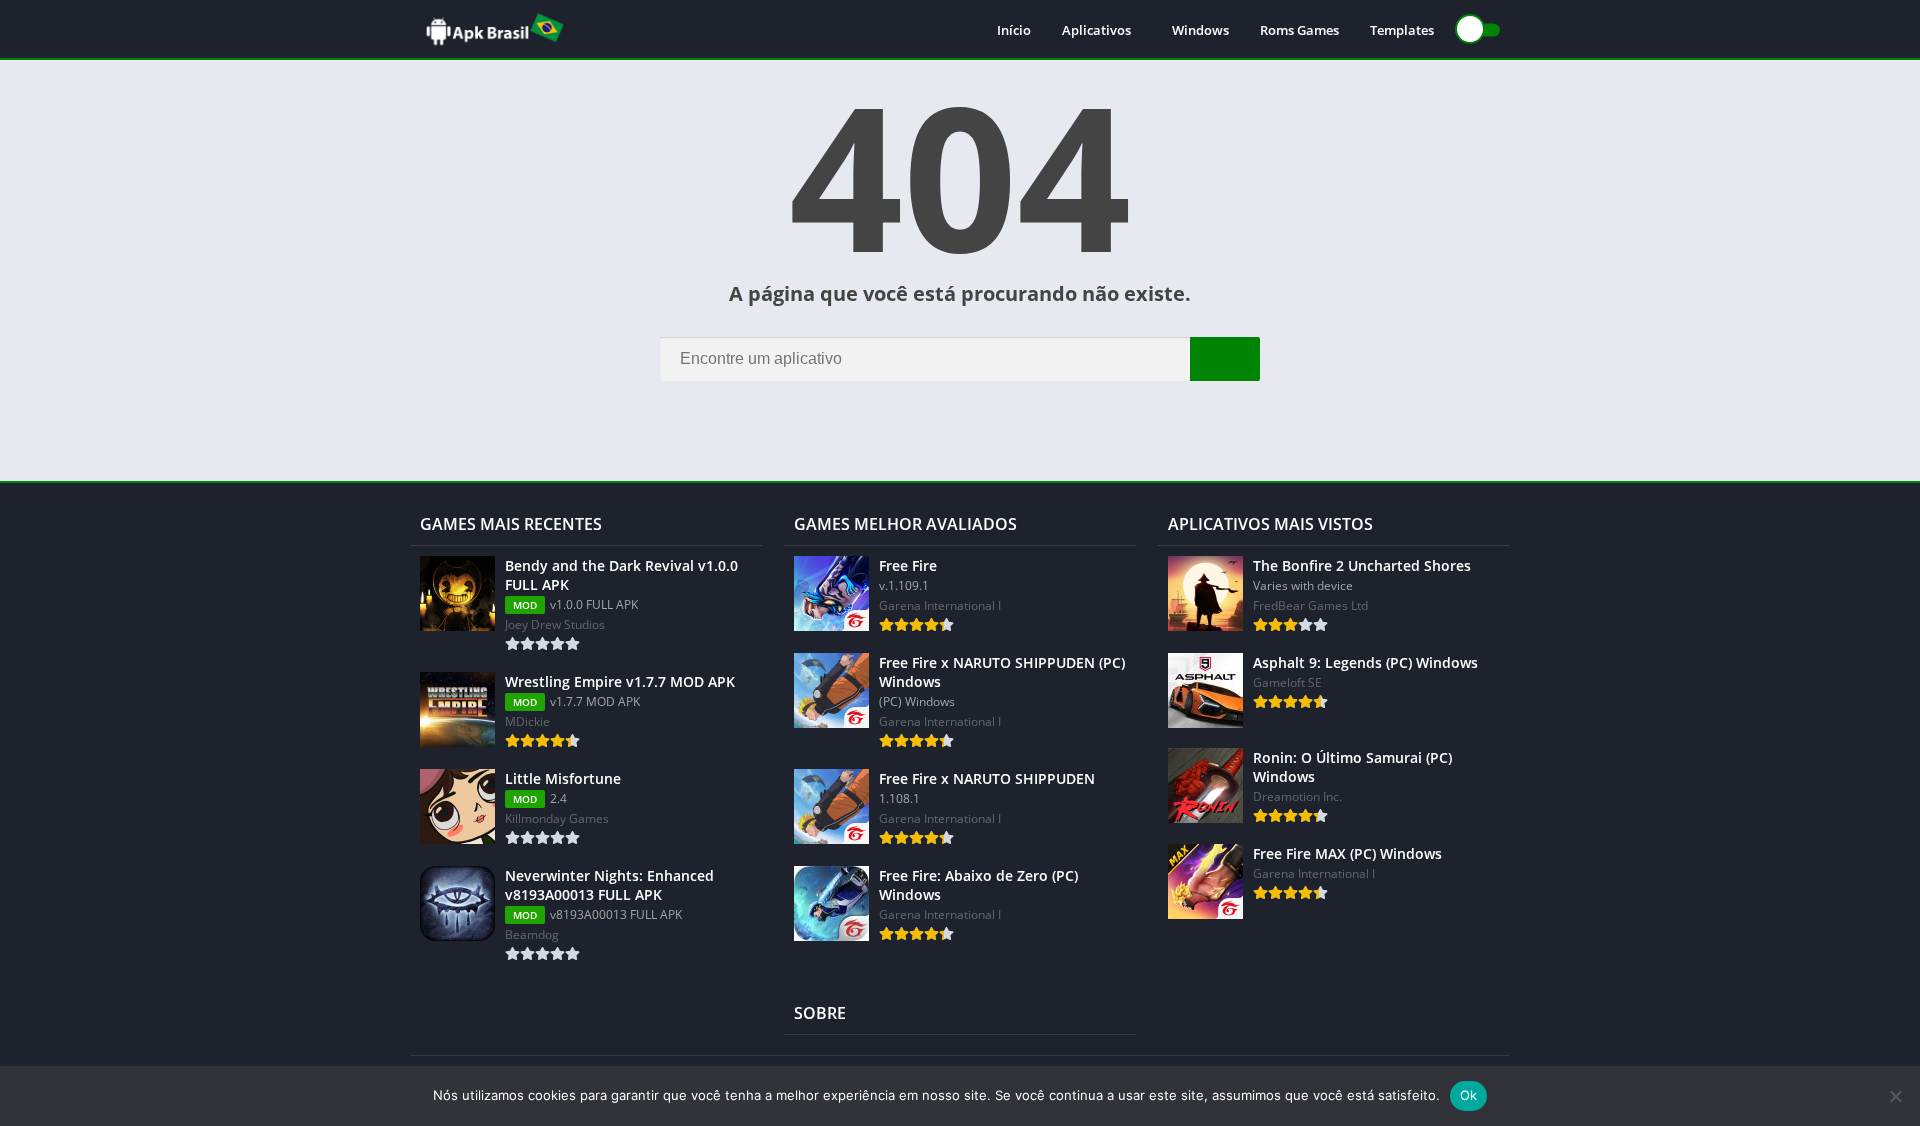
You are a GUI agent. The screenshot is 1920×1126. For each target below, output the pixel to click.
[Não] (1895, 1096)
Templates (1402, 30)
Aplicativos (1096, 30)
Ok (1469, 1095)
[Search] (1225, 359)
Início (1014, 30)
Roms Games (1299, 30)
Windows (1200, 30)
